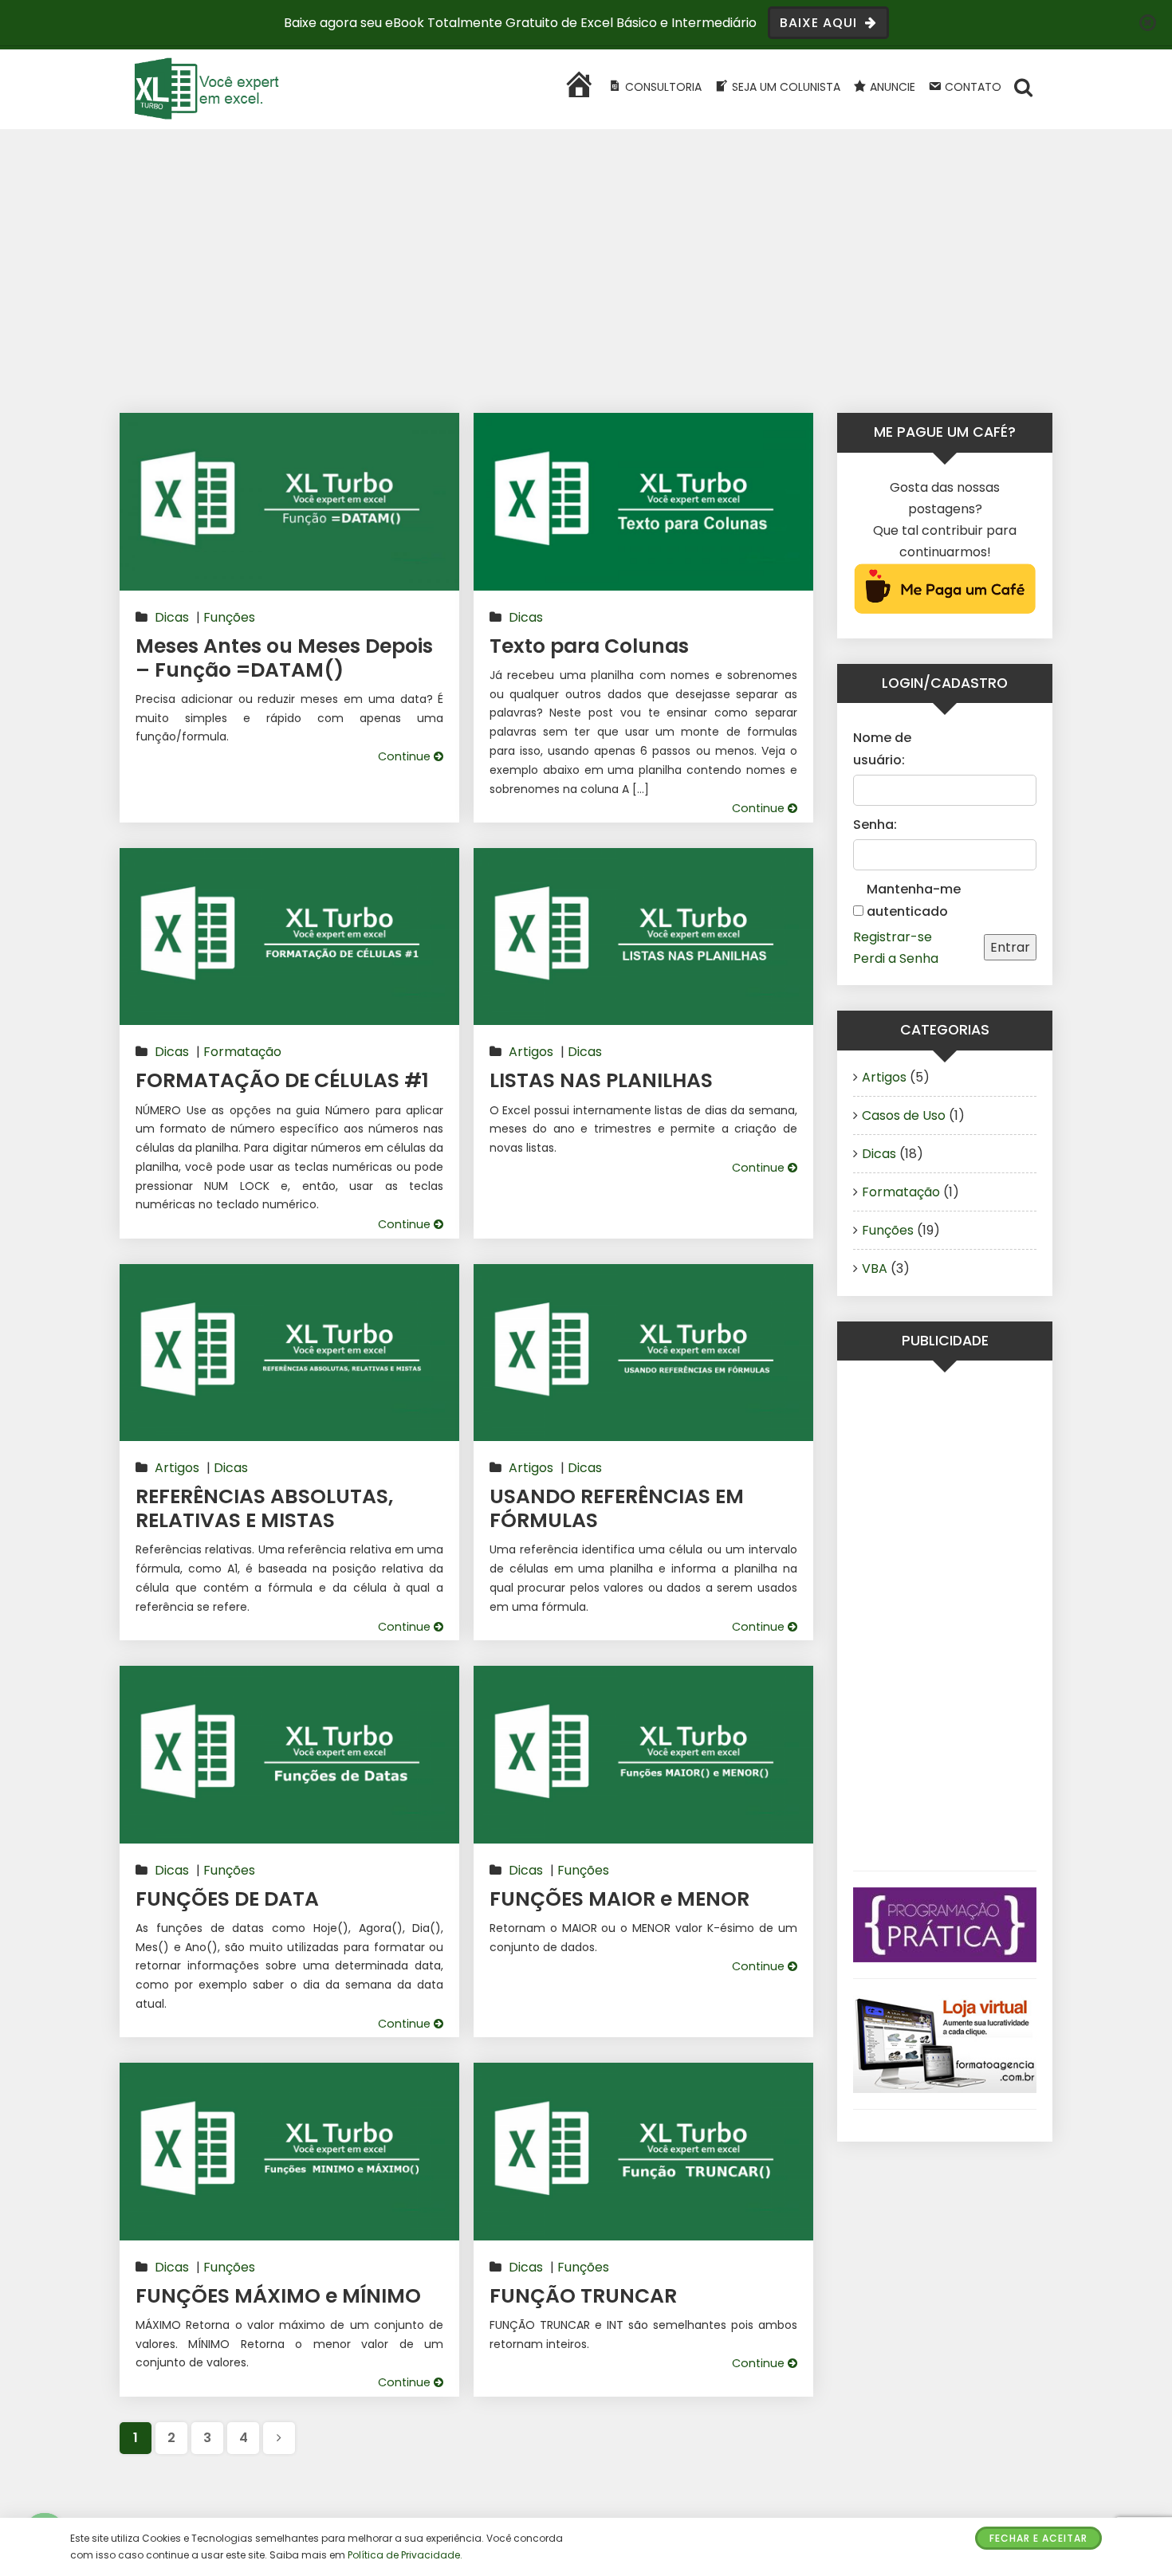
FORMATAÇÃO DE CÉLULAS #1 (282, 1080)
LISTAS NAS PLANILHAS (601, 1080)
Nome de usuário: (882, 748)
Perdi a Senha (896, 958)
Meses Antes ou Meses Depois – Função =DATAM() (284, 658)
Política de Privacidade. (405, 2555)
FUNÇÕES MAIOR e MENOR (619, 1899)
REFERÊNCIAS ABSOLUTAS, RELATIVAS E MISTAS (264, 1508)
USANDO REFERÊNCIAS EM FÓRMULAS (617, 1508)
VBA (875, 1268)
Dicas (172, 617)
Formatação (242, 1052)
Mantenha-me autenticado (914, 900)
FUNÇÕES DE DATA (227, 1899)
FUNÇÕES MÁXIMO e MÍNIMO (278, 2296)
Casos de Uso (904, 1115)
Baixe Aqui (820, 23)
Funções (229, 617)
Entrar (1010, 947)
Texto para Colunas (589, 646)
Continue (406, 756)
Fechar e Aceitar (1038, 2538)
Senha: (875, 825)
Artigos (531, 1052)
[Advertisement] (586, 289)
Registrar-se (893, 937)
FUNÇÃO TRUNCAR (583, 2296)
